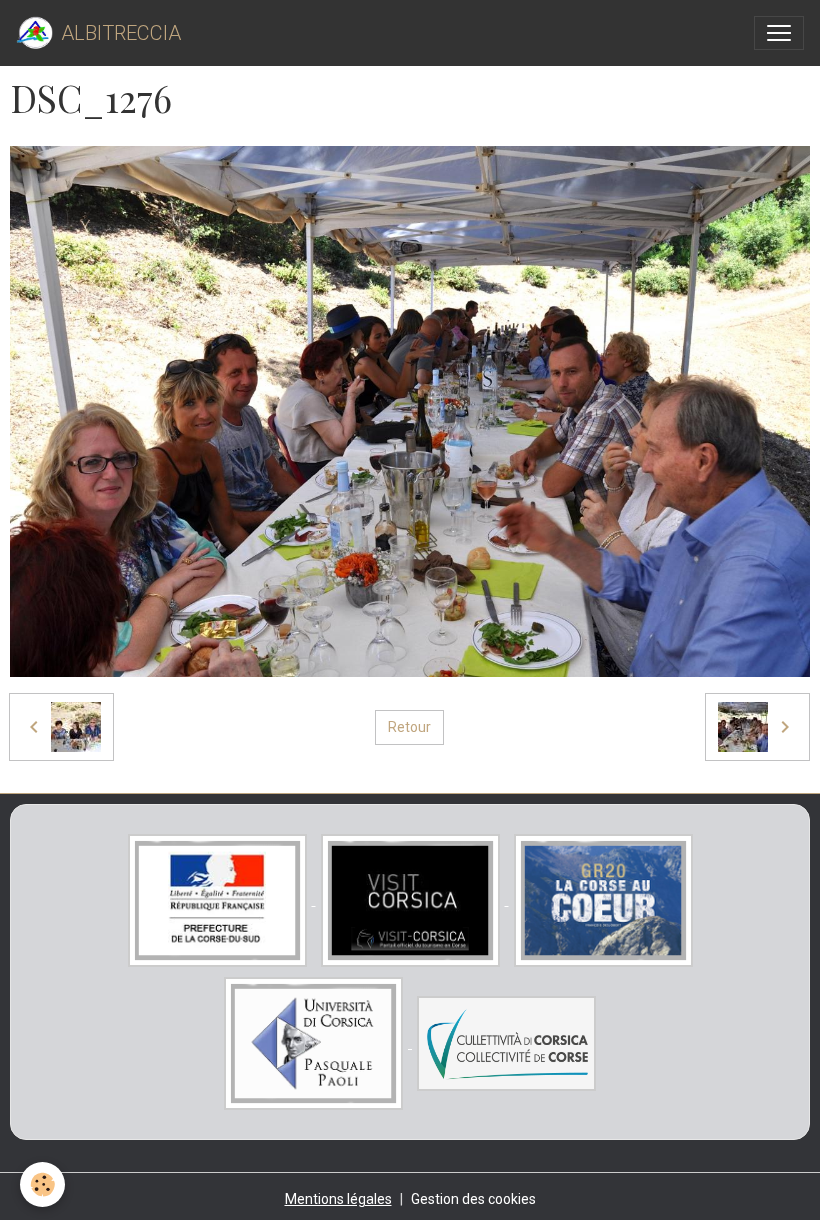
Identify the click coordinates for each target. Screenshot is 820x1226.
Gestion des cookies (473, 1199)
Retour (409, 727)
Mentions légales (338, 1199)
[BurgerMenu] (779, 33)
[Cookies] (42, 1184)
